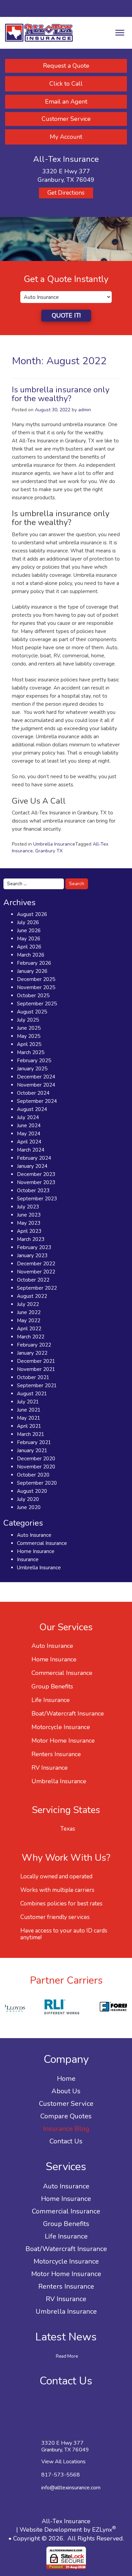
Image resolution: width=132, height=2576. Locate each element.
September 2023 (37, 1199)
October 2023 (33, 1191)
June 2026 (29, 931)
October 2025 (33, 996)
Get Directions (66, 193)
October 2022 (33, 1280)
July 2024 (28, 1117)
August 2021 (32, 1394)
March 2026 (31, 955)
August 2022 (32, 1296)
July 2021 (28, 1402)
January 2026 (32, 971)
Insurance (28, 1559)
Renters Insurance (56, 1754)
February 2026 (34, 963)
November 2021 (36, 1369)
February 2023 (34, 1247)
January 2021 (32, 1450)
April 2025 (29, 1044)
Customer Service (66, 119)
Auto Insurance (34, 1535)
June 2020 (29, 1507)
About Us (66, 2091)
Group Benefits (52, 1686)
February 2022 (34, 1345)
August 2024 (32, 1109)
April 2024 (29, 1142)
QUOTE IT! (66, 315)
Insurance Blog (66, 2129)
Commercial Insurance (42, 1543)
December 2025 (36, 979)
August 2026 (32, 914)
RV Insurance (50, 1768)
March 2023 (31, 1239)
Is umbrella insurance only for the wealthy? (61, 394)
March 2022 (31, 1337)
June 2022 (29, 1312)
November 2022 (36, 1272)
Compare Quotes (66, 2116)
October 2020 (33, 1475)
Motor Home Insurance (63, 1741)
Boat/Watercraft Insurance (68, 1713)
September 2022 (37, 1288)
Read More (67, 2356)
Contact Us (66, 2141)
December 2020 (36, 1459)
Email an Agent (66, 102)
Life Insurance (51, 1700)
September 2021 (37, 1385)
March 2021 (31, 1434)
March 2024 (31, 1150)
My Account (66, 137)
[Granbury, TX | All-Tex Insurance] (39, 32)
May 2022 (29, 1320)
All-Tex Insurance (66, 2521)
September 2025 (37, 1004)
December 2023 (36, 1174)
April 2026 (29, 947)
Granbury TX (49, 851)
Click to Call (66, 84)
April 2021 (29, 1426)
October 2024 (33, 1093)
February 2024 (34, 1158)
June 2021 (29, 1410)
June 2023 (29, 1215)
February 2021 (34, 1442)
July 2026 (28, 922)
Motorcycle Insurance (61, 1727)
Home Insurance (36, 1551)
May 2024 (29, 1134)
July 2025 (28, 1020)
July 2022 (28, 1304)
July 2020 (28, 1499)
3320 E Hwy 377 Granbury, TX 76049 (65, 2446)
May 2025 (29, 1036)
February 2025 (34, 1061)
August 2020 (32, 1491)
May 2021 (29, 1418)
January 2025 (32, 1069)
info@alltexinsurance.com (71, 2488)
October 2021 (33, 1377)
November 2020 (36, 1467)
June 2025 (29, 1028)
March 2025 (31, 1052)
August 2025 (32, 1012)
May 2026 (29, 939)
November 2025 (36, 987)
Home (66, 2079)
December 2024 (36, 1077)
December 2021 (36, 1361)
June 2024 (29, 1126)
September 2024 (37, 1101)
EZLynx (102, 2530)
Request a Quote (66, 66)
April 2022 (29, 1329)
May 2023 (29, 1223)
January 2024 (32, 1166)
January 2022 (32, 1353)
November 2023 (36, 1182)
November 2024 (36, 1085)
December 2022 (36, 1264)
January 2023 (32, 1256)
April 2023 (29, 1231)
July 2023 (28, 1207)
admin (85, 410)
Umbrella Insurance (54, 844)
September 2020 (37, 1483)
